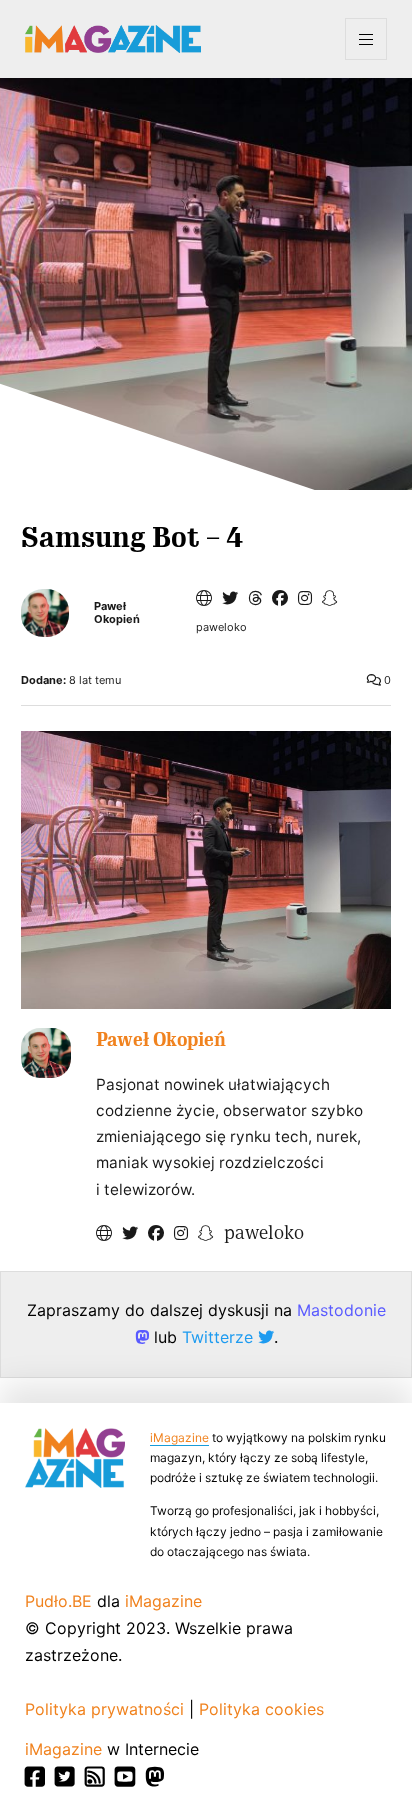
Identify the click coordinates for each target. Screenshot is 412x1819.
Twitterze (220, 1337)
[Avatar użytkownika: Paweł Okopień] (46, 1053)
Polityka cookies (261, 1709)
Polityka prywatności (104, 1709)
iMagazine (179, 1437)
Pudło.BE (58, 1601)
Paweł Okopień (117, 613)
